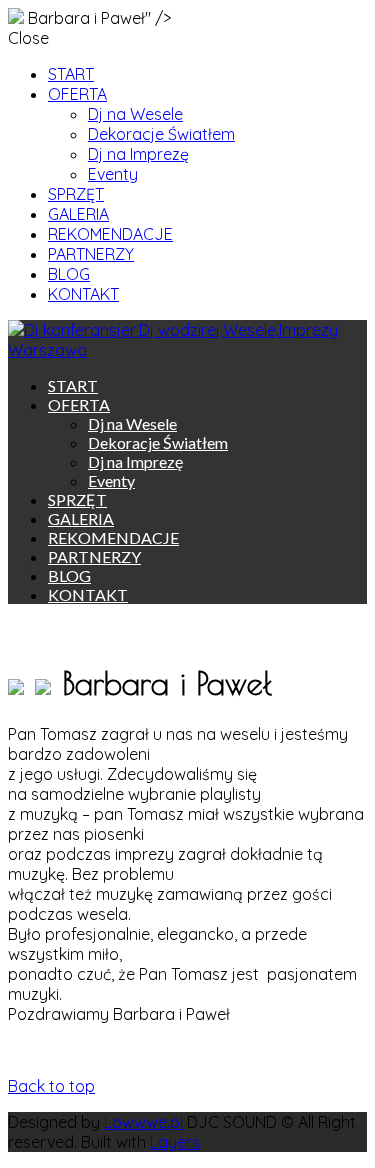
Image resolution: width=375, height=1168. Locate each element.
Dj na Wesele (135, 114)
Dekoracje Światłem (161, 134)
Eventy (113, 174)
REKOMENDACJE (110, 234)
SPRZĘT (76, 194)
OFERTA (77, 94)
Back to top (51, 1086)
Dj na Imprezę (138, 154)
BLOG (69, 274)
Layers (175, 1142)
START (71, 74)
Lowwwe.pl (143, 1122)
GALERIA (78, 214)
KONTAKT (83, 294)
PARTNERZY (91, 254)
